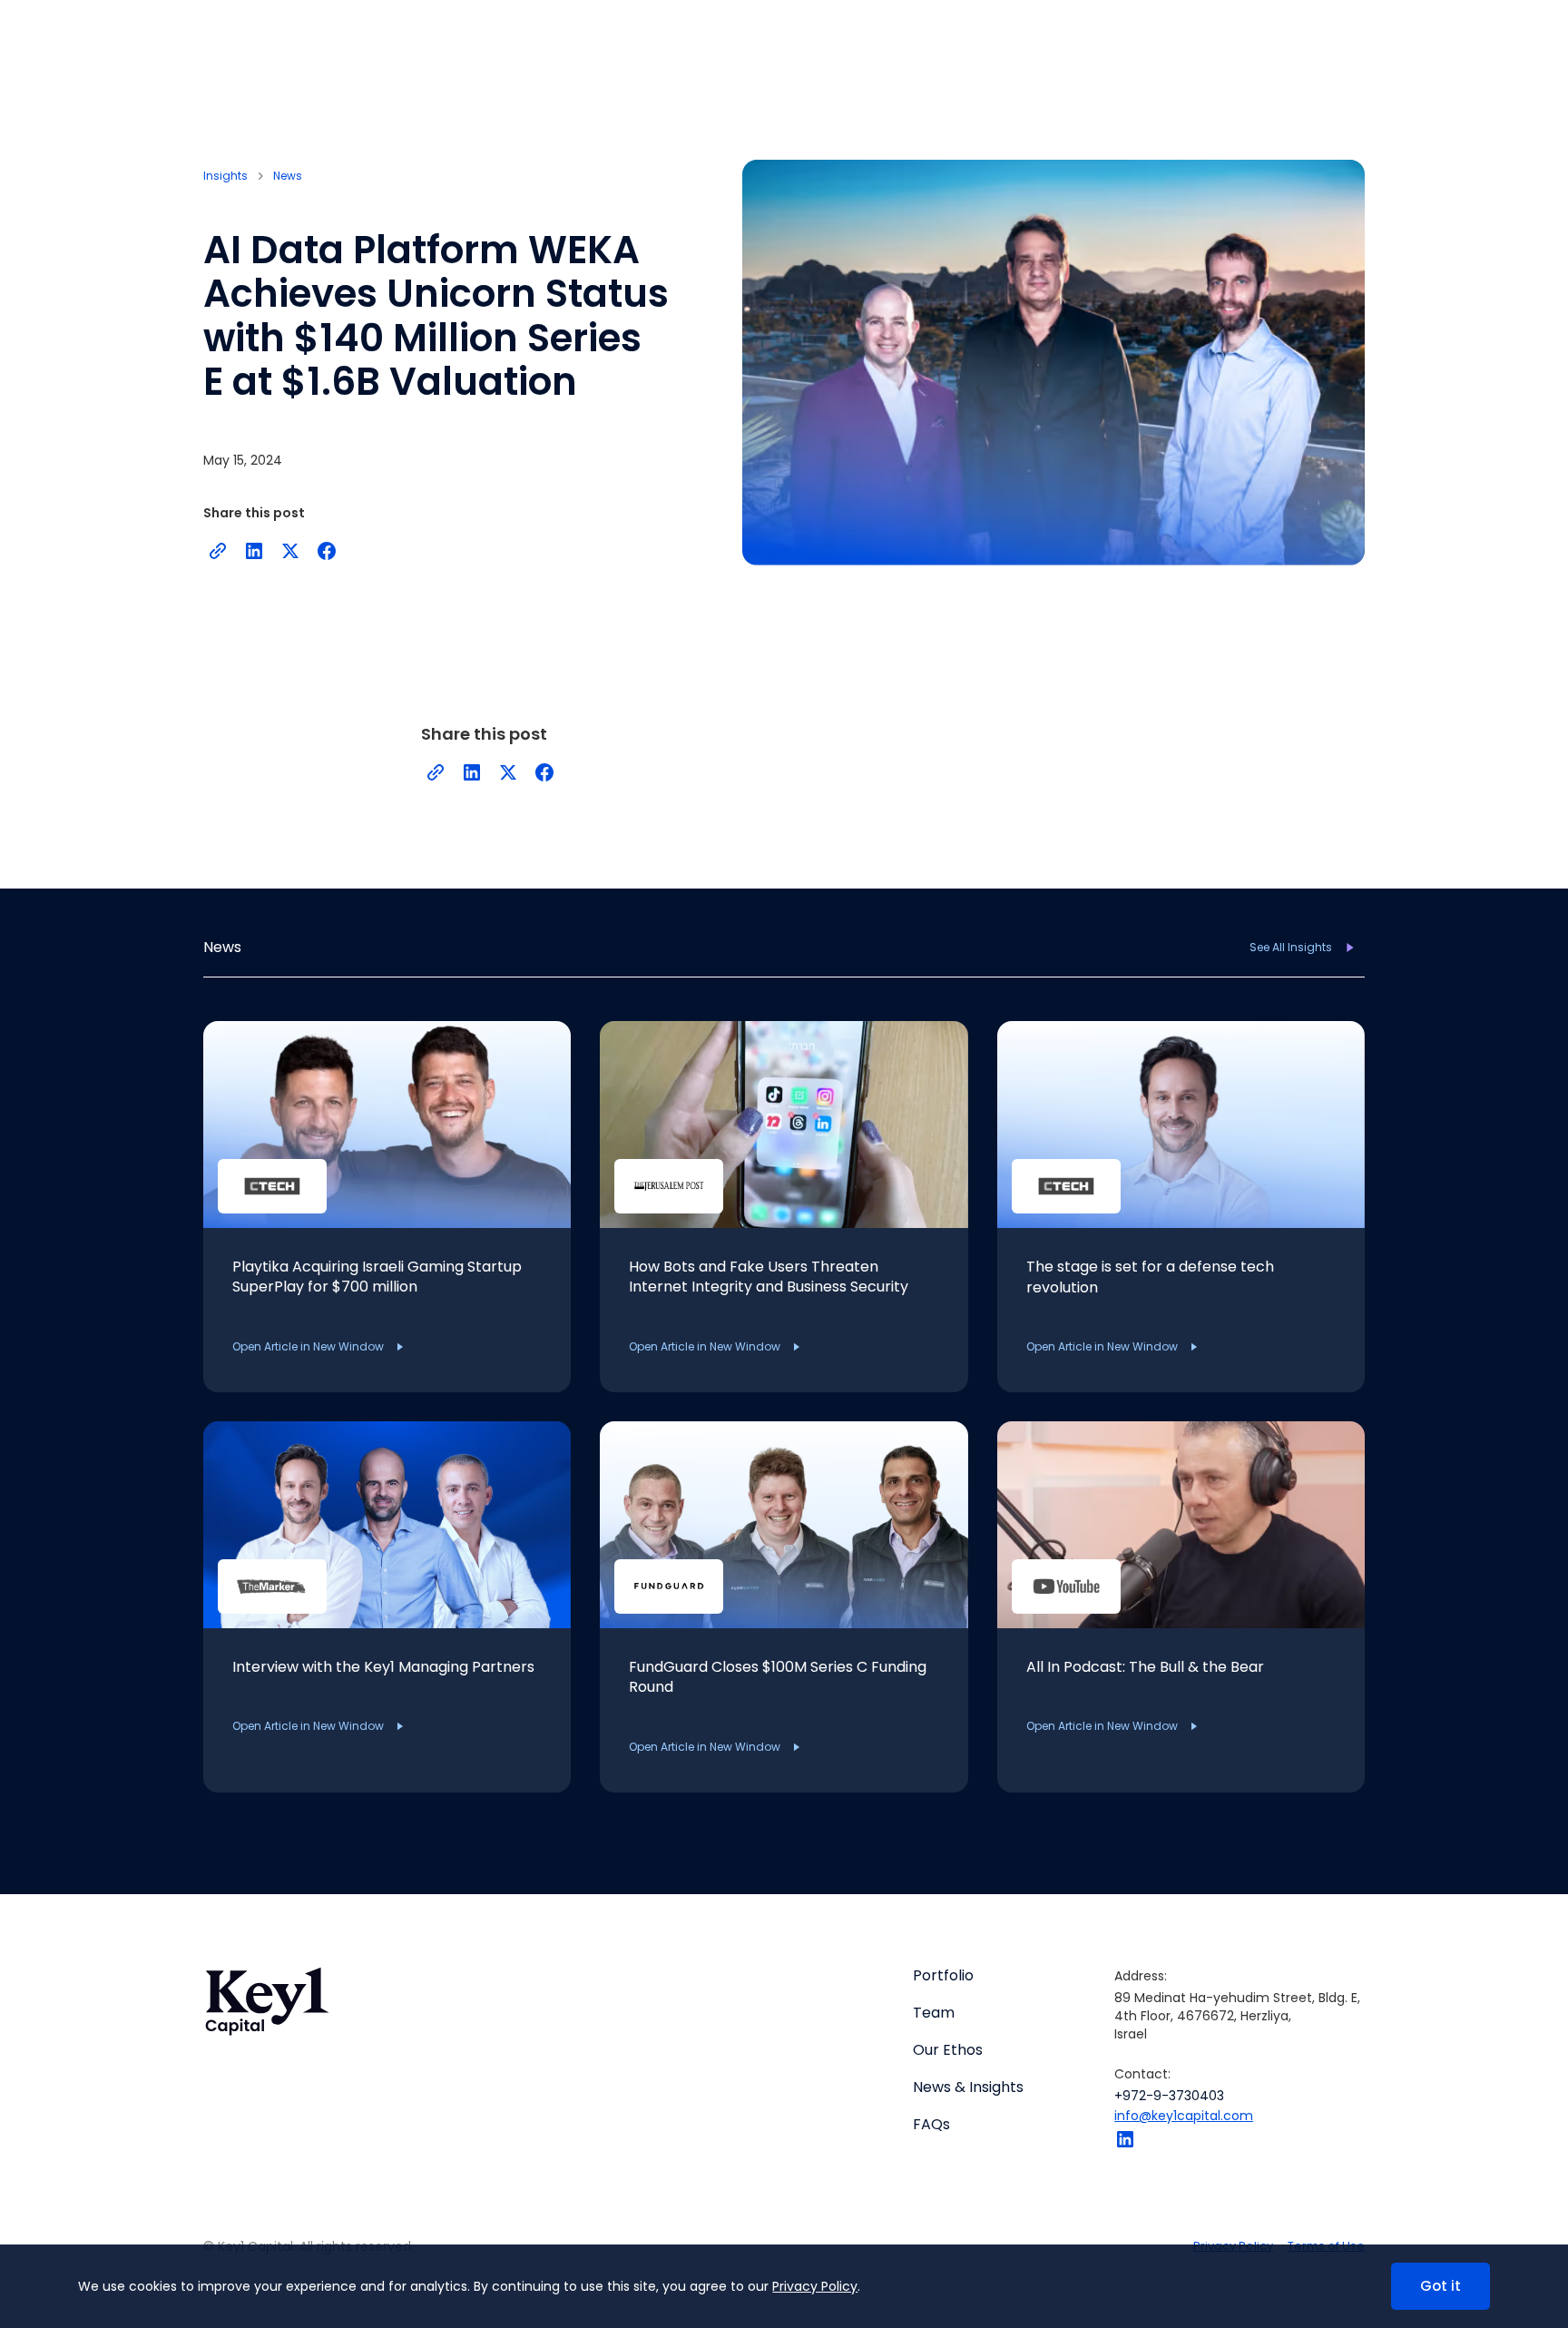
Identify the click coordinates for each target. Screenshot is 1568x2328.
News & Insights (968, 2087)
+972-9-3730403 (1169, 2096)
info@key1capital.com (1184, 2116)
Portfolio (943, 1976)
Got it (1441, 2286)
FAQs (931, 2125)
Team (934, 2013)
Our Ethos (948, 2050)
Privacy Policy (815, 2286)
